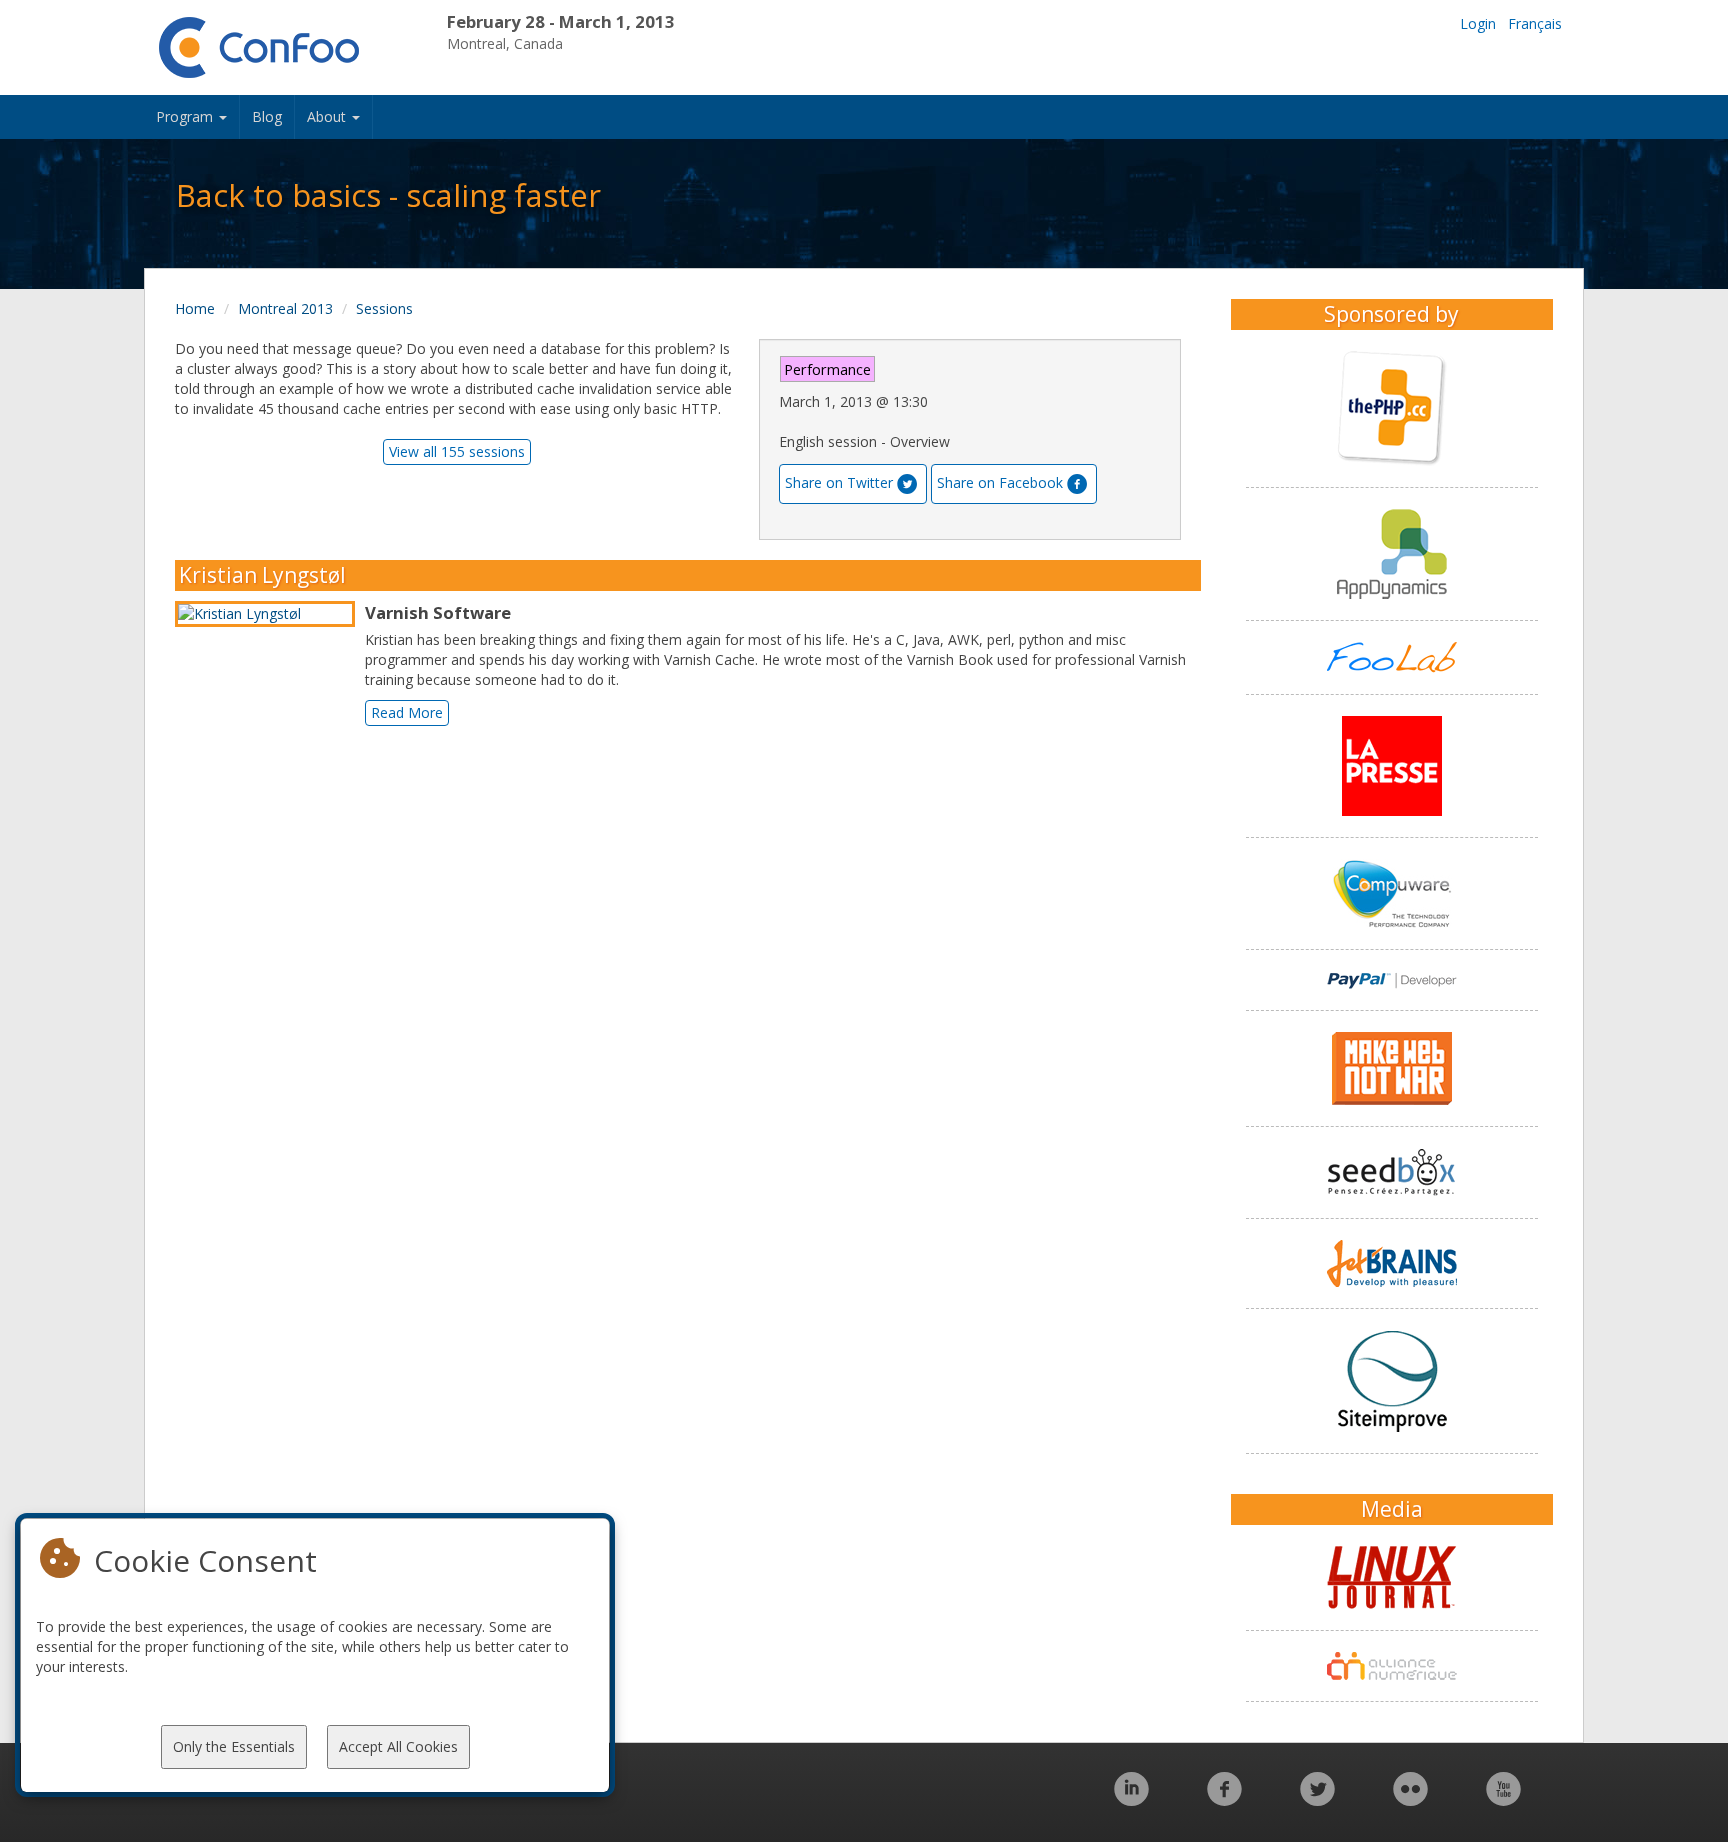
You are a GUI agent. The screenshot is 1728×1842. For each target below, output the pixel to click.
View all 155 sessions (457, 451)
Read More (407, 712)
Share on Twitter (839, 482)
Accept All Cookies (398, 1746)
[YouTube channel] (1503, 1799)
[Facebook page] (1224, 1799)
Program (186, 116)
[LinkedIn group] (1131, 1799)
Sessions (384, 308)
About (328, 116)
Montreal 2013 (285, 308)
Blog (267, 116)
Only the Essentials (234, 1746)
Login (1478, 23)
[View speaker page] (270, 614)
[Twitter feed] (1317, 1799)
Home (195, 308)
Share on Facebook (1000, 482)
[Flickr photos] (1410, 1799)
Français (1535, 23)
